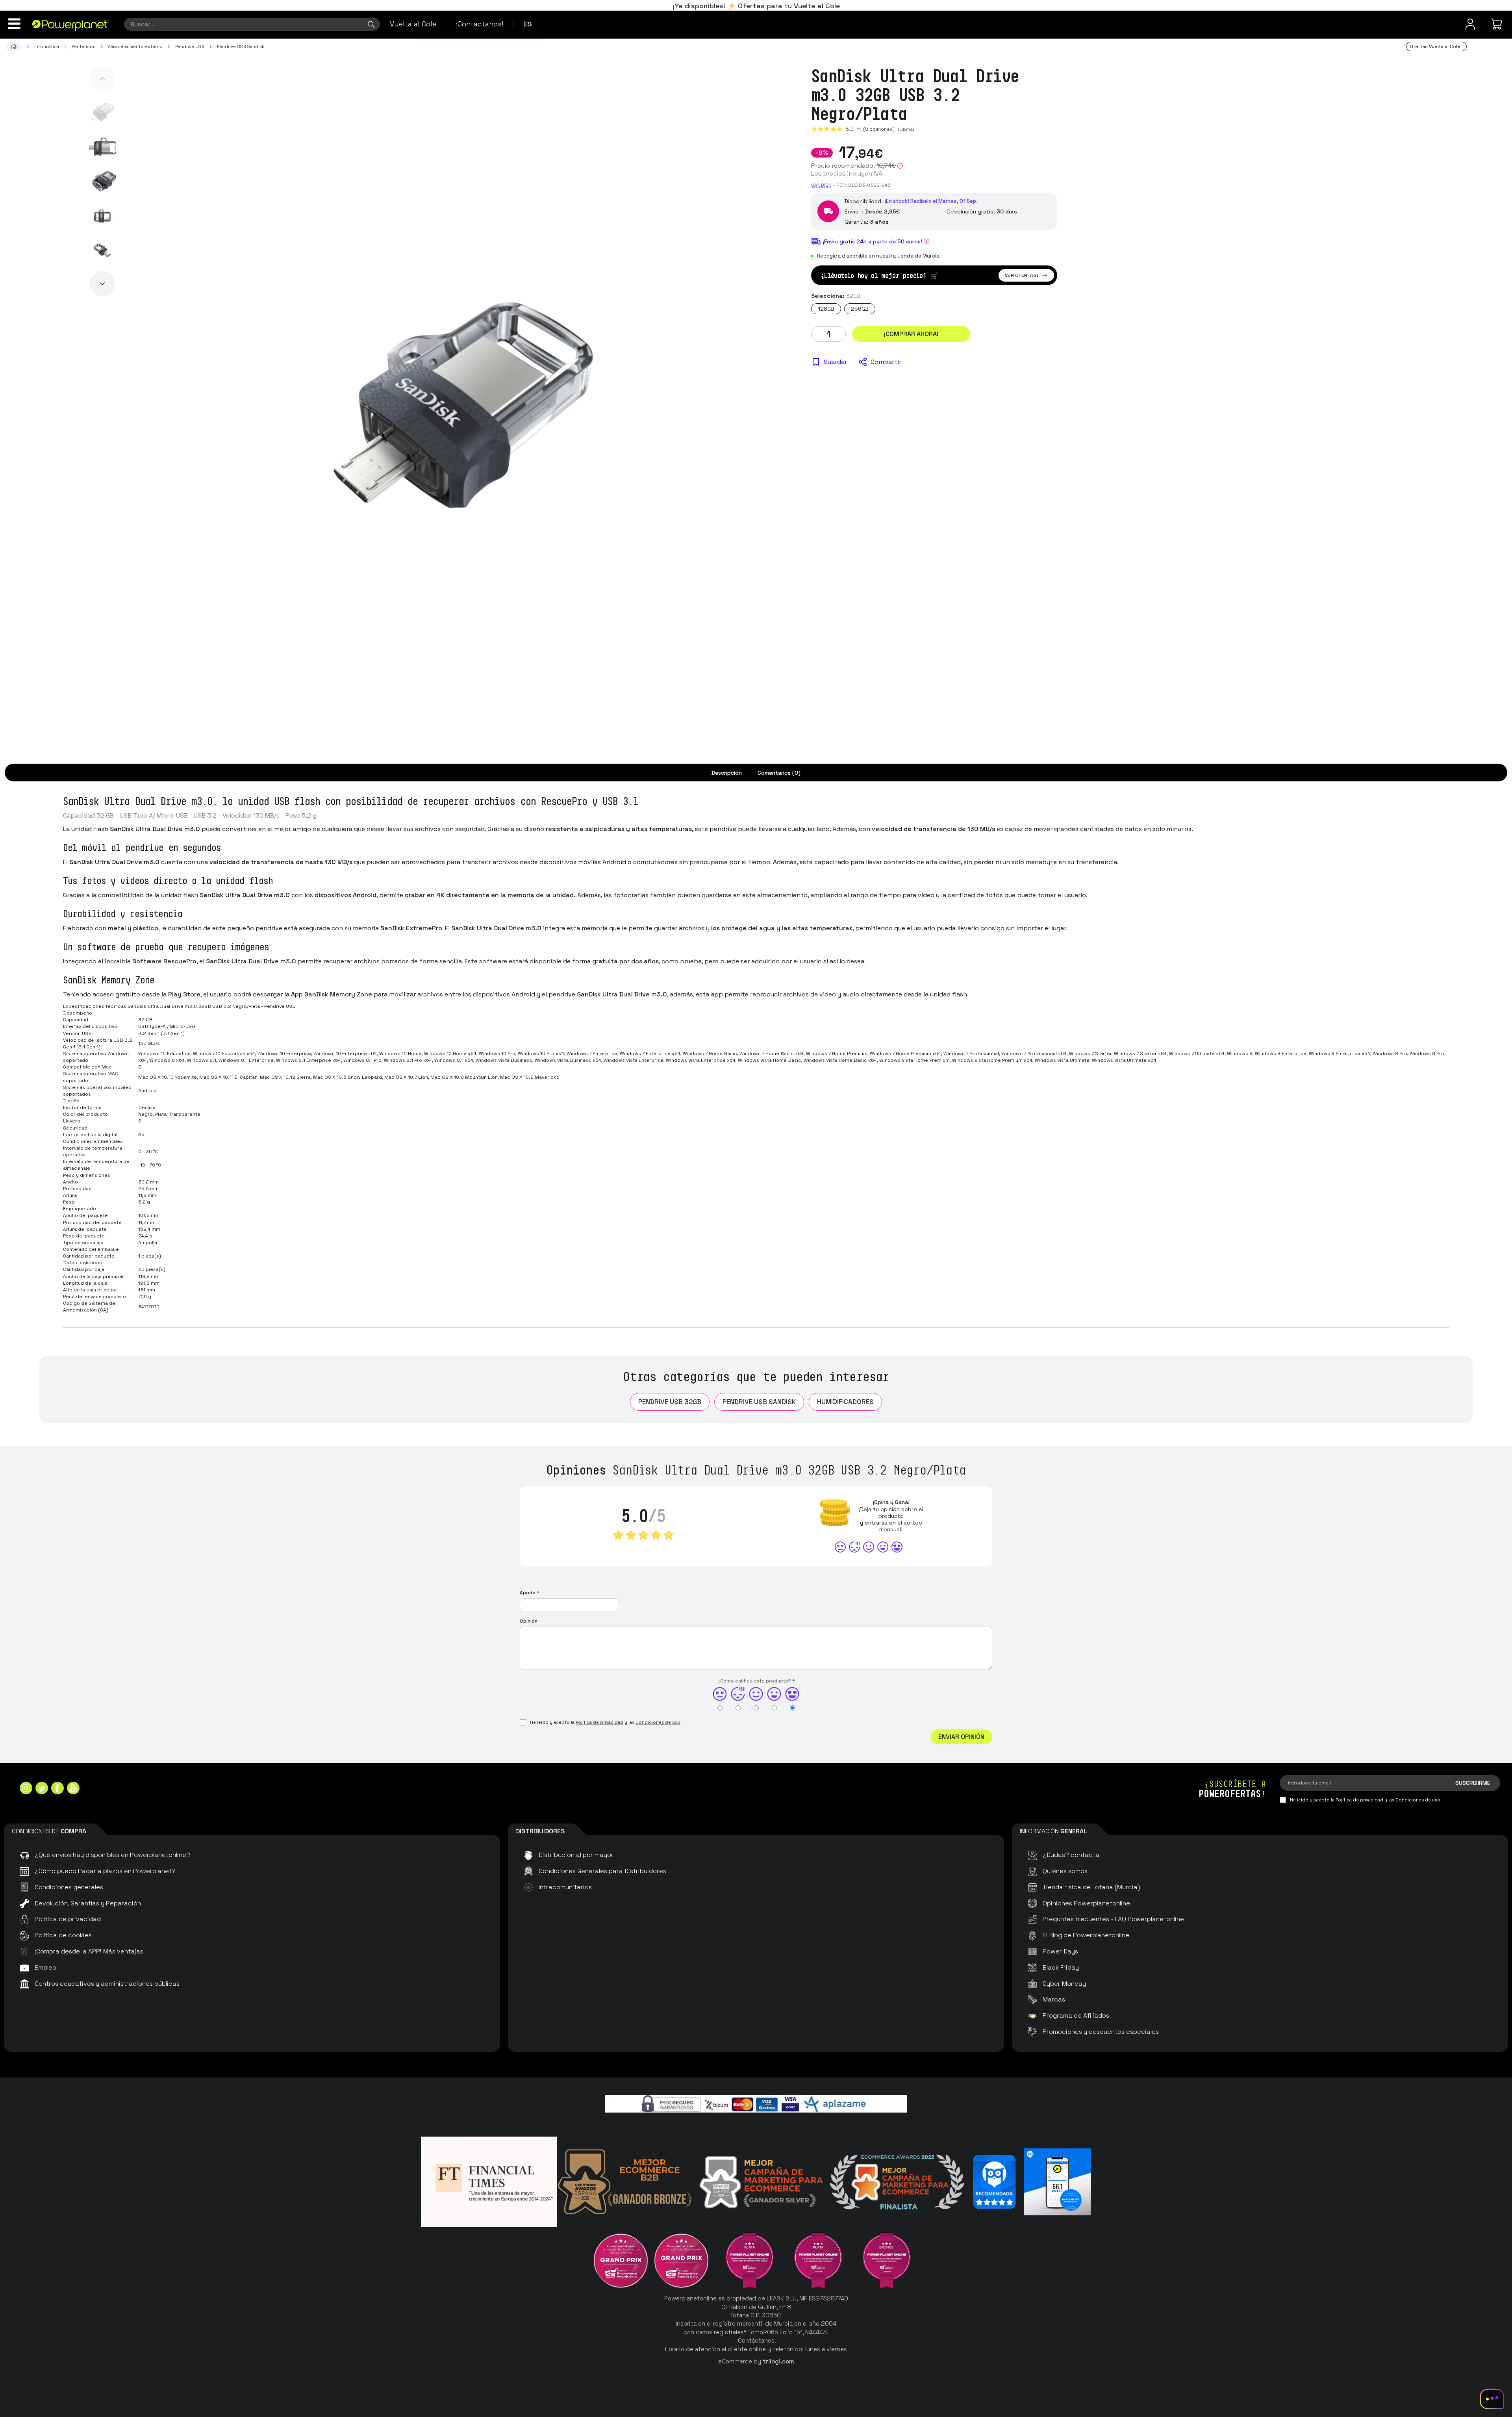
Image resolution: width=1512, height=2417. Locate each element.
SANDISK (821, 185)
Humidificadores (845, 1402)
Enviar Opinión (961, 1737)
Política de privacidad (599, 1722)
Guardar (835, 362)
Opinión (529, 1621)
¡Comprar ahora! (911, 334)
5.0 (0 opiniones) (870, 129)
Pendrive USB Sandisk (759, 1402)
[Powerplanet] (14, 46)
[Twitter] (42, 1789)
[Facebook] (57, 1789)
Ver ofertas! (1022, 275)
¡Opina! (906, 129)
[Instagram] (26, 1789)
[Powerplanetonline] (71, 25)
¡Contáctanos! (480, 24)
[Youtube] (73, 1789)
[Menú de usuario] (1470, 24)
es (528, 24)
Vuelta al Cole (413, 24)
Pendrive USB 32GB (670, 1402)
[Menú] (14, 24)
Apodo (530, 1593)
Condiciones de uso (658, 1722)
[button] (102, 79)
